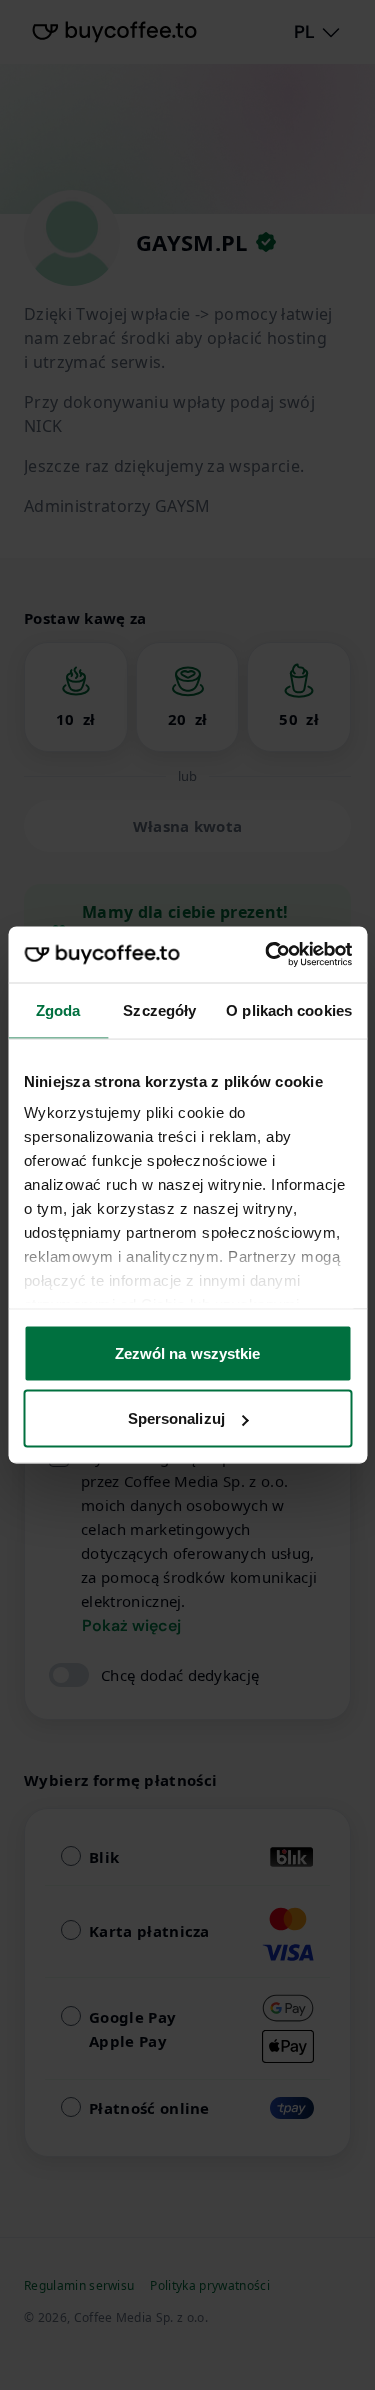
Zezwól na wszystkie (188, 1352)
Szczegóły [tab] (159, 1009)
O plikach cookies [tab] (289, 1009)
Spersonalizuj (176, 1418)
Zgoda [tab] (58, 1009)
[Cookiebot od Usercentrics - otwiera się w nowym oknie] (267, 955)
